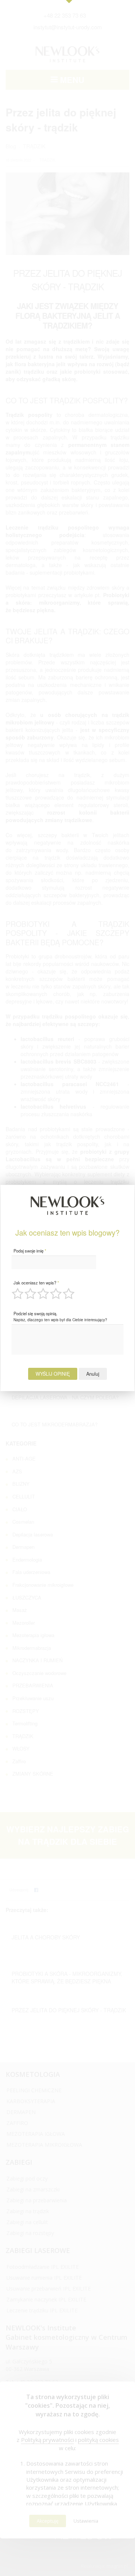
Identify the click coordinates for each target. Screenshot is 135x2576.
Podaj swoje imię (30, 1251)
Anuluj (93, 1374)
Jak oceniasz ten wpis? (36, 1283)
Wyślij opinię (53, 1374)
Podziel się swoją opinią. (60, 1316)
